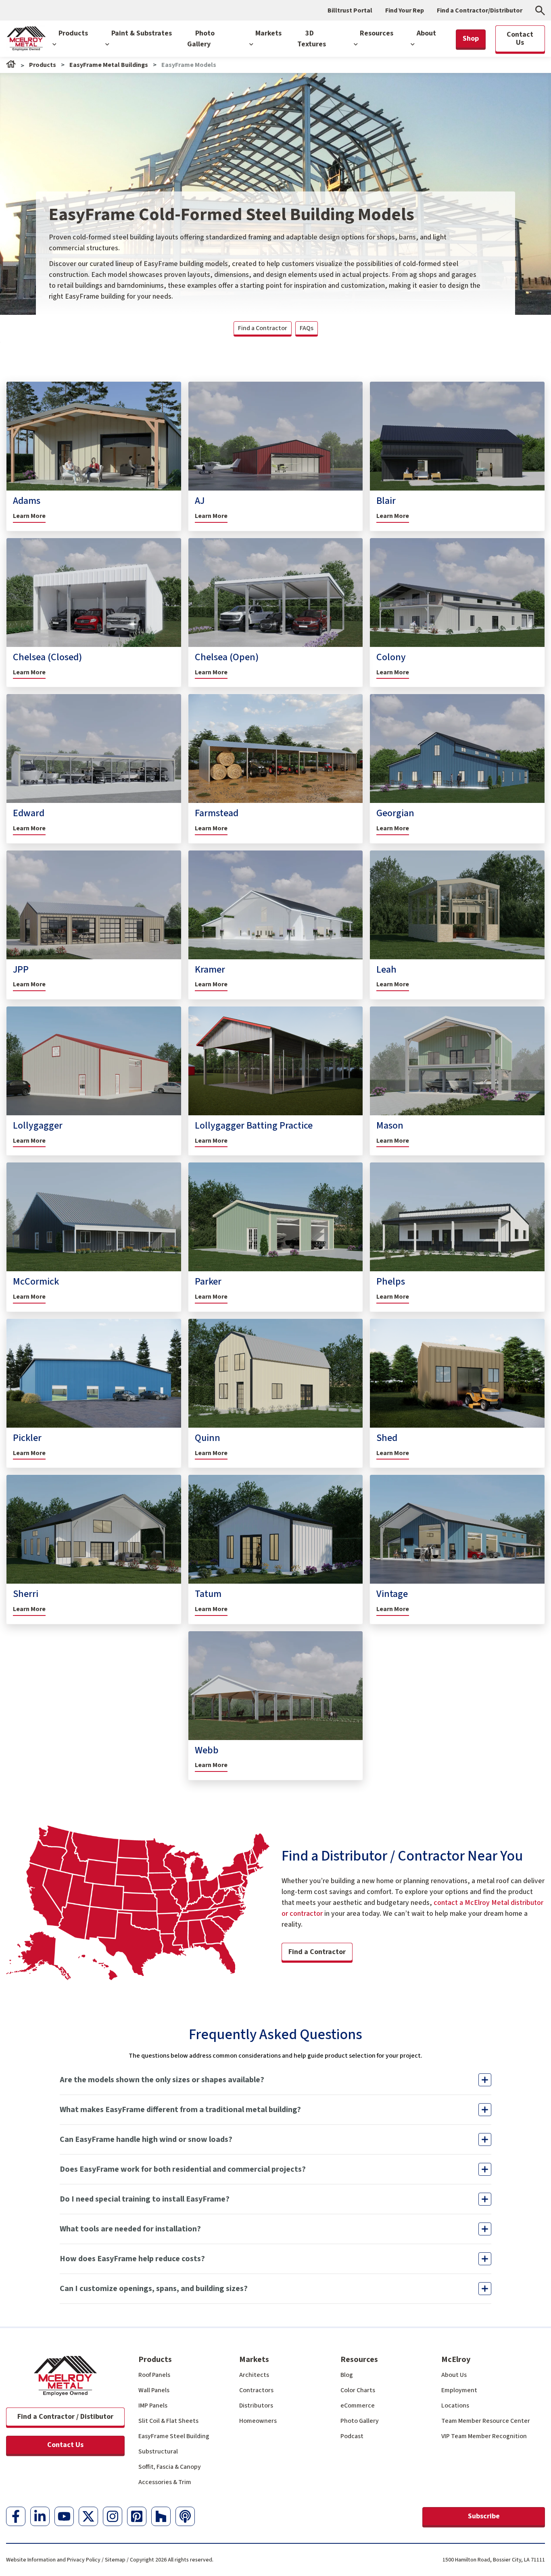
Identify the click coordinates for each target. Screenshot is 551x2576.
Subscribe (484, 2516)
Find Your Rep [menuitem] (405, 10)
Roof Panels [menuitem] (154, 2375)
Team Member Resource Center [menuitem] (486, 2421)
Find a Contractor (263, 328)
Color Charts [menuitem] (358, 2390)
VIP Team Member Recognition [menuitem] (484, 2436)
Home (11, 64)
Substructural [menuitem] (158, 2451)
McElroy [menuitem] (456, 2360)
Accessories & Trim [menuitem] (165, 2482)
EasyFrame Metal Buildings (109, 65)
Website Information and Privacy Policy (53, 2560)
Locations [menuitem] (455, 2406)
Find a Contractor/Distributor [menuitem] (480, 10)
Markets (268, 33)
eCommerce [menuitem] (358, 2406)
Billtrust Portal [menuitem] (350, 10)
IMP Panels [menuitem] (153, 2406)
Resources (377, 33)
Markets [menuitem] (254, 2360)
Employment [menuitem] (459, 2390)
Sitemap (115, 2560)
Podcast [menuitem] (352, 2436)
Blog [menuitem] (347, 2375)
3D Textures (312, 39)
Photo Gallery (201, 39)
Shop (471, 38)
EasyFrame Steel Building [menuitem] (174, 2436)
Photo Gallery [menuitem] (360, 2421)
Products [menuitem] (155, 2360)
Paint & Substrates (142, 33)
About (426, 33)
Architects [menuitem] (254, 2375)
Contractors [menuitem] (256, 2390)
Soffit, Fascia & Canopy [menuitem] (170, 2467)
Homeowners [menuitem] (258, 2421)
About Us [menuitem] (454, 2375)
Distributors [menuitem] (256, 2406)
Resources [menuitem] (359, 2360)
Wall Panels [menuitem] (154, 2390)
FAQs (307, 328)
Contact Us (65, 2445)
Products (73, 33)
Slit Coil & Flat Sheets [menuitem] (168, 2421)
